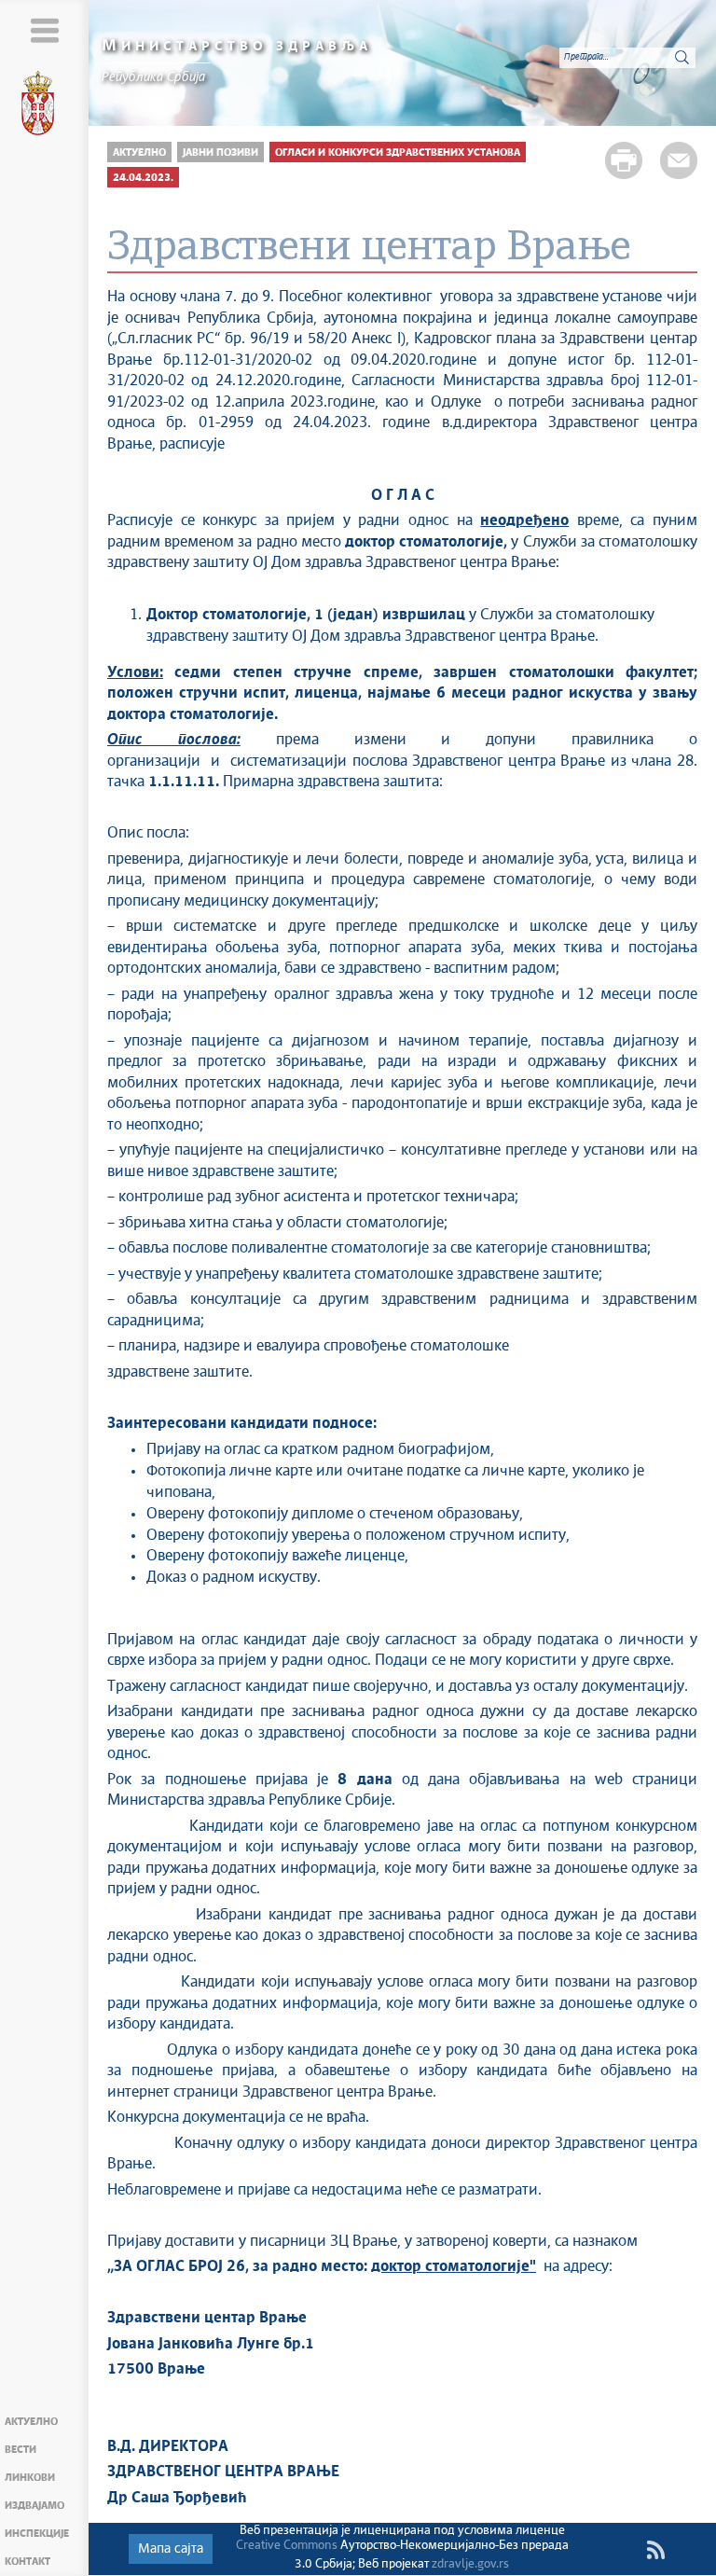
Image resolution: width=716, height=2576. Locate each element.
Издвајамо (34, 2506)
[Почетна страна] (45, 106)
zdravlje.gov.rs (470, 2564)
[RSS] (655, 2550)
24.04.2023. (143, 178)
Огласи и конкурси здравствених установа (398, 152)
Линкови (30, 2478)
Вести (21, 2450)
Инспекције (37, 2534)
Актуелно (31, 2422)
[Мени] (44, 30)
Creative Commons (287, 2546)
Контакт (28, 2562)
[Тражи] (682, 57)
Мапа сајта (171, 2549)
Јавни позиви (220, 152)
